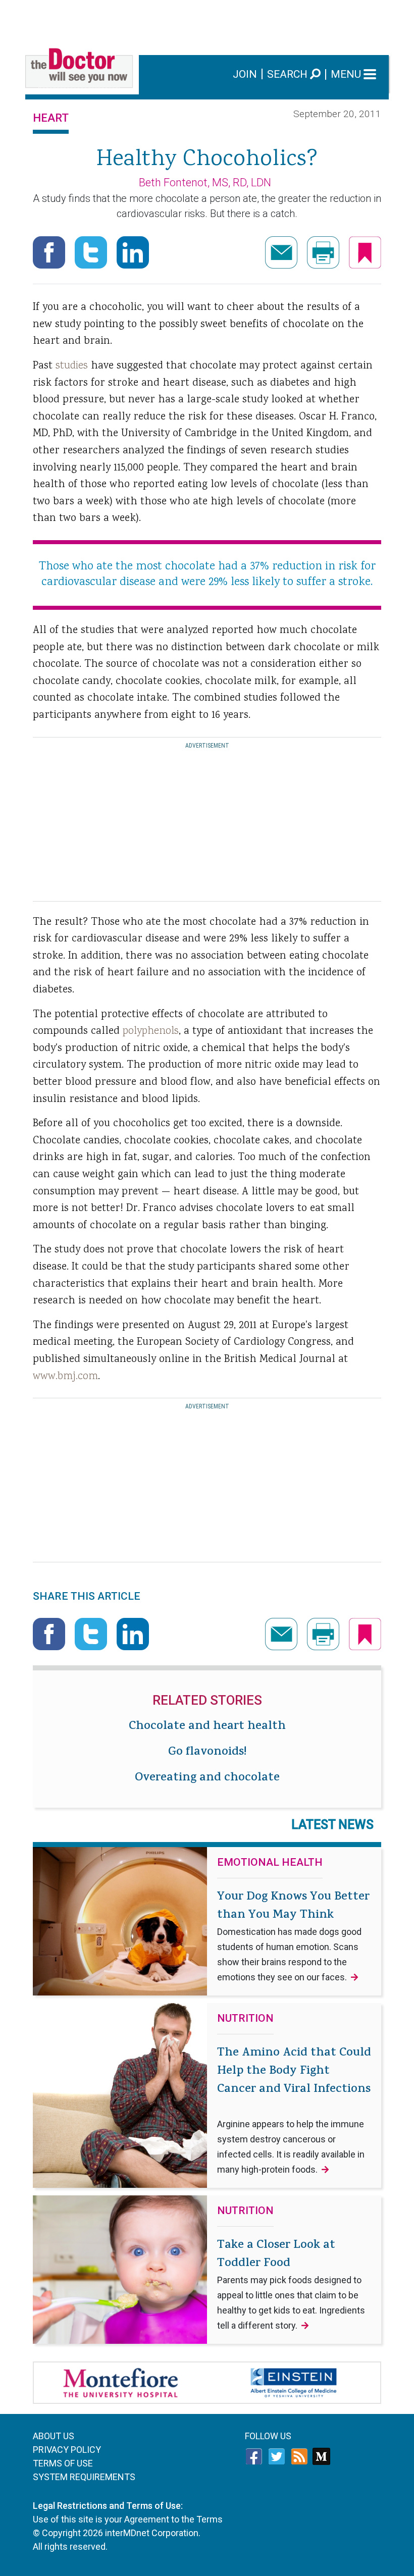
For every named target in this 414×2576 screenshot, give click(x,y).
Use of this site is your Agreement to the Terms (128, 2519)
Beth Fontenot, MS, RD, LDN (205, 182)
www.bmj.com (65, 1377)
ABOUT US (54, 2436)
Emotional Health (270, 1863)
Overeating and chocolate (207, 1778)
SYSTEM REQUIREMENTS (84, 2477)
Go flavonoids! (207, 1753)
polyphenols (151, 1031)
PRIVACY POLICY (67, 2450)
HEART (51, 118)
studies (72, 366)
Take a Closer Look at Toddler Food (291, 2284)
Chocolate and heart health (207, 1727)
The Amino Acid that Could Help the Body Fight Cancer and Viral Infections (294, 2110)
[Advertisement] (207, 23)
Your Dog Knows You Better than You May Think (293, 1935)
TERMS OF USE (63, 2463)
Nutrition (245, 2019)
